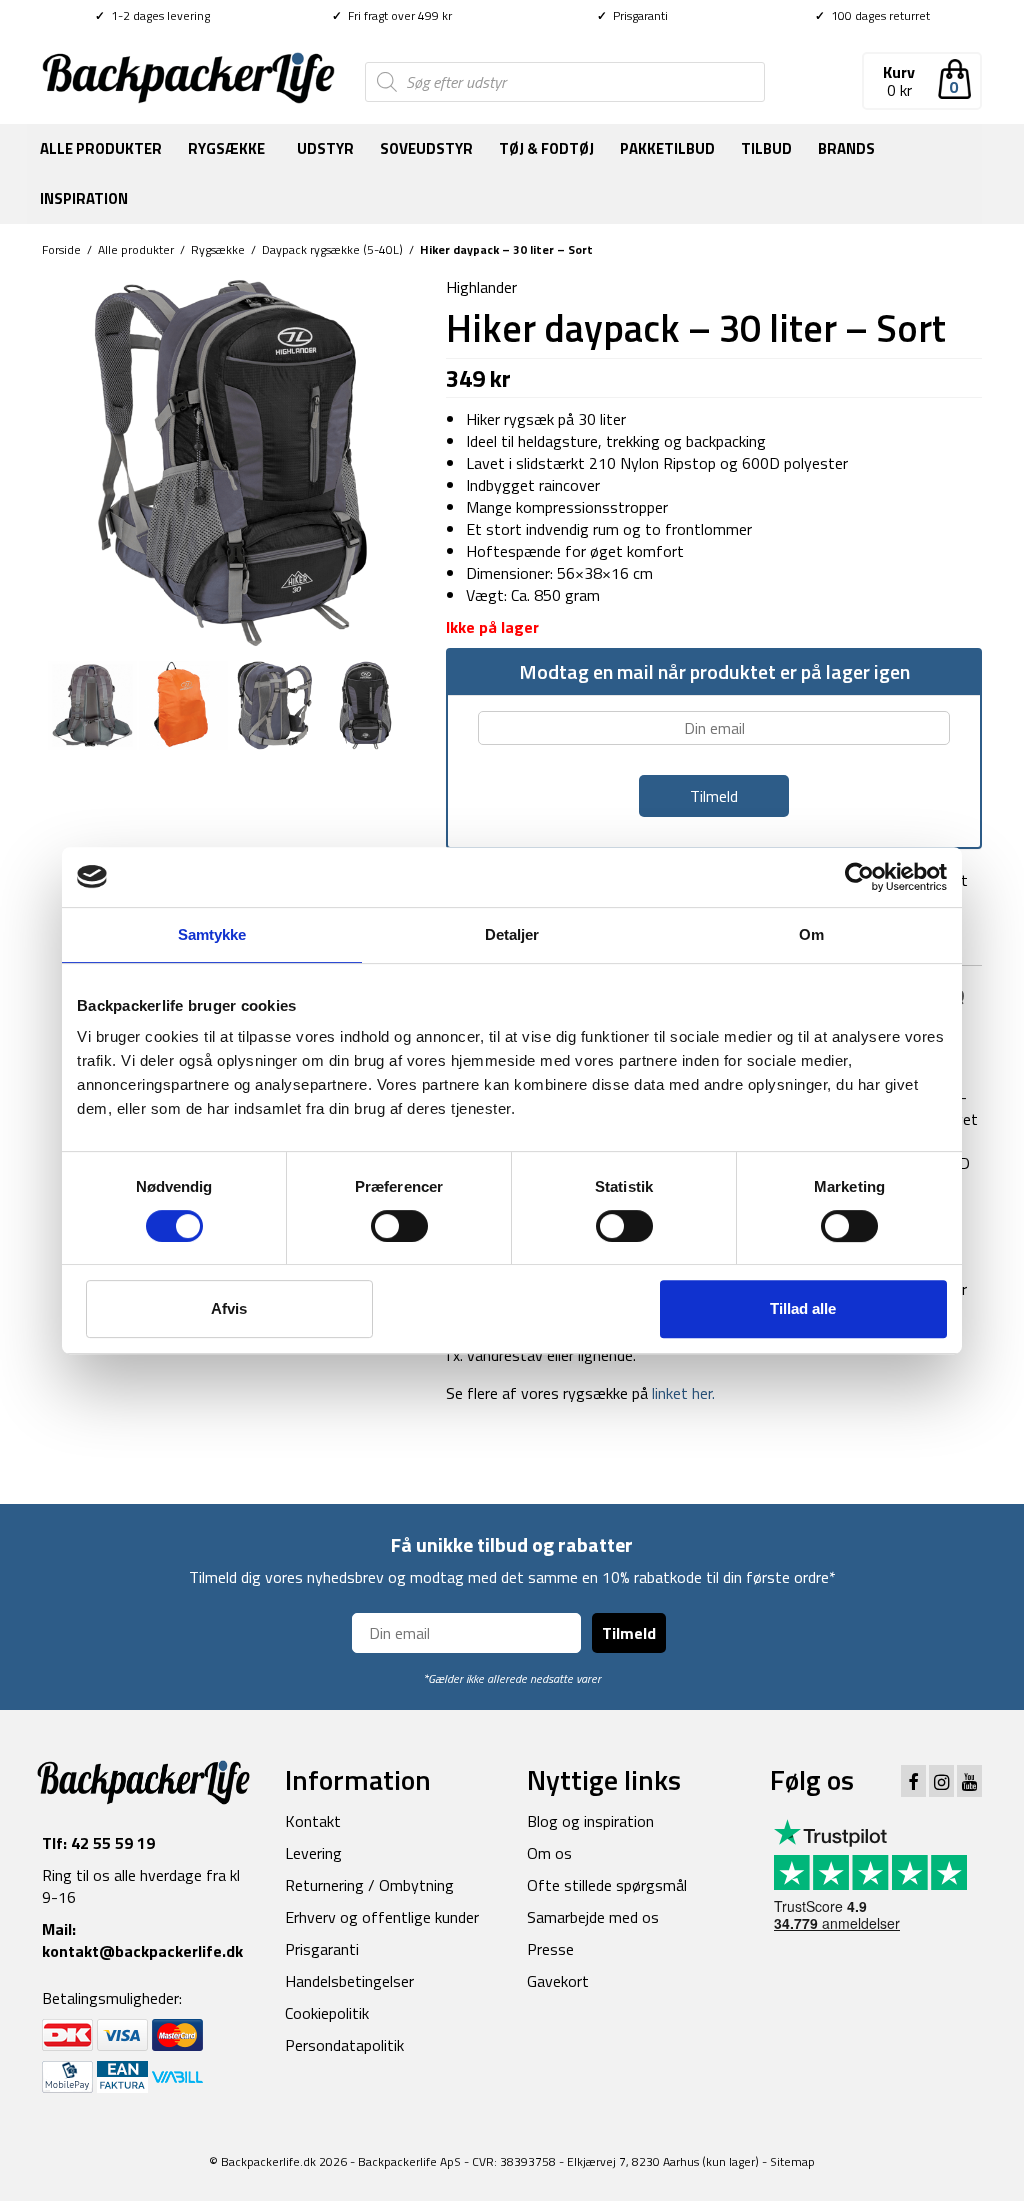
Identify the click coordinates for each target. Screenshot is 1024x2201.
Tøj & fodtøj (546, 148)
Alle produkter (101, 148)
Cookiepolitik (327, 2013)
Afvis (229, 1308)
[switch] (399, 1226)
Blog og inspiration (590, 1821)
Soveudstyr (426, 148)
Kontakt (313, 1821)
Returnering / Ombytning (369, 1885)
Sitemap (792, 2161)
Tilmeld (629, 1633)
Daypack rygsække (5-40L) (332, 249)
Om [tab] (811, 934)
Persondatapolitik (344, 2045)
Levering (313, 1853)
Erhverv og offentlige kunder (382, 1917)
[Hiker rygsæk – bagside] (92, 703)
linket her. (681, 1393)
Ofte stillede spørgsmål (607, 1885)
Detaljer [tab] (512, 934)
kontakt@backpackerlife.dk (142, 1951)
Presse (550, 1949)
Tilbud (766, 148)
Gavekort (558, 1981)
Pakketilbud (667, 148)
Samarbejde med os (593, 1917)
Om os (549, 1853)
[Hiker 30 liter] (229, 461)
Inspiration (84, 198)
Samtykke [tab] (212, 934)
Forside (61, 249)
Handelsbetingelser (349, 1981)
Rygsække (226, 148)
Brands (846, 148)
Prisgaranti (632, 15)
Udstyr (325, 148)
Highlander (481, 287)
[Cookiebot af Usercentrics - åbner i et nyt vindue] (859, 877)
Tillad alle (803, 1308)
